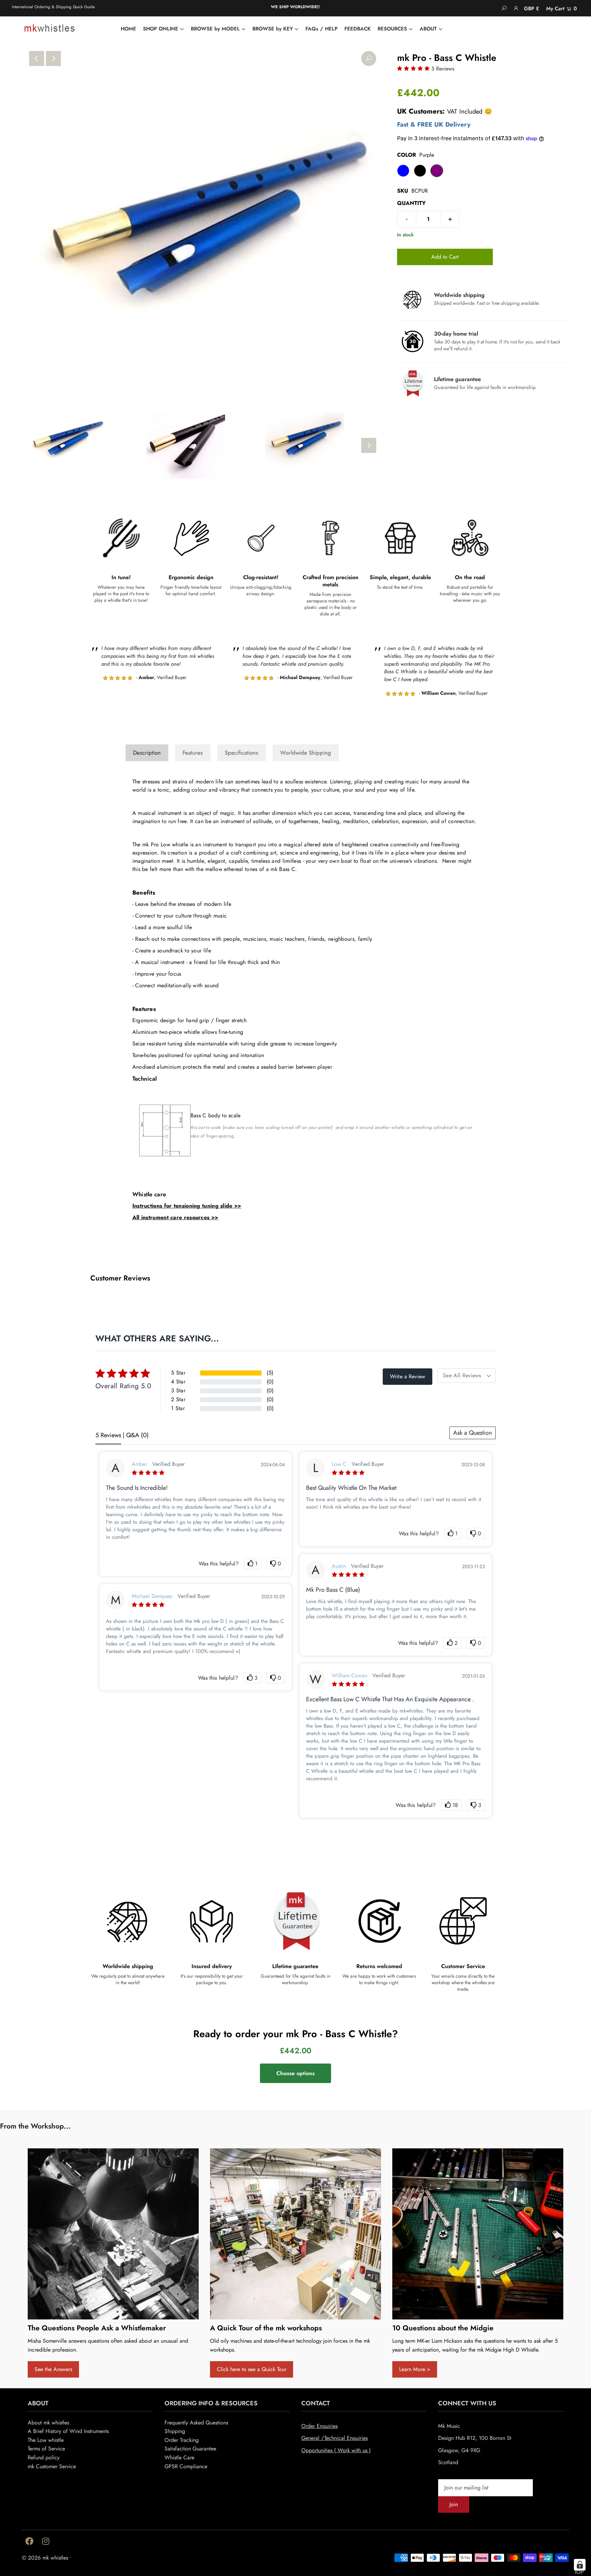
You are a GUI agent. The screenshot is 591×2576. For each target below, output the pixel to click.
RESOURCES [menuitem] (392, 29)
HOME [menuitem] (128, 29)
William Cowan (350, 1675)
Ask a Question (472, 1433)
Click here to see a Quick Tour (252, 2369)
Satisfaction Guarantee (190, 2449)
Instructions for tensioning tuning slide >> (187, 1206)
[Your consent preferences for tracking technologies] (580, 2565)
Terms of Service (46, 2449)
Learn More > (415, 2369)
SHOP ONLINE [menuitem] (161, 29)
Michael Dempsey (152, 1596)
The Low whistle (46, 2440)
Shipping (175, 2431)
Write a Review (408, 1376)
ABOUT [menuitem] (428, 29)
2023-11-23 (474, 1566)
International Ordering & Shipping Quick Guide (53, 7)
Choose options (295, 2073)
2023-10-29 (273, 1597)
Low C (339, 1464)
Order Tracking (182, 2440)
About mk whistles (48, 2423)
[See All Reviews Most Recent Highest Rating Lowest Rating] (467, 1376)
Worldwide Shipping (306, 753)
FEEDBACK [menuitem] (358, 29)
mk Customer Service (52, 2466)
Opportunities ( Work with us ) (336, 2450)
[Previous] (37, 58)
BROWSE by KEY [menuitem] (273, 29)
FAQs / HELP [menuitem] (321, 29)
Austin (339, 1566)
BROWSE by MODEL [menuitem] (215, 29)
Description (147, 753)
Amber (139, 1464)
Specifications (241, 753)
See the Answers (53, 2369)
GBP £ (531, 9)
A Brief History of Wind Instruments (68, 2431)
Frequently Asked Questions (196, 2423)
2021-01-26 (474, 1676)
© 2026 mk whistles (45, 2558)
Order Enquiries (319, 2426)
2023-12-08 (473, 1465)
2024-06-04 (273, 1465)
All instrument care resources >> (175, 1217)
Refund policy (44, 2457)
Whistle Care (179, 2457)
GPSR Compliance (186, 2466)
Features (193, 753)
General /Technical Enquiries (334, 2438)
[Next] (53, 58)
